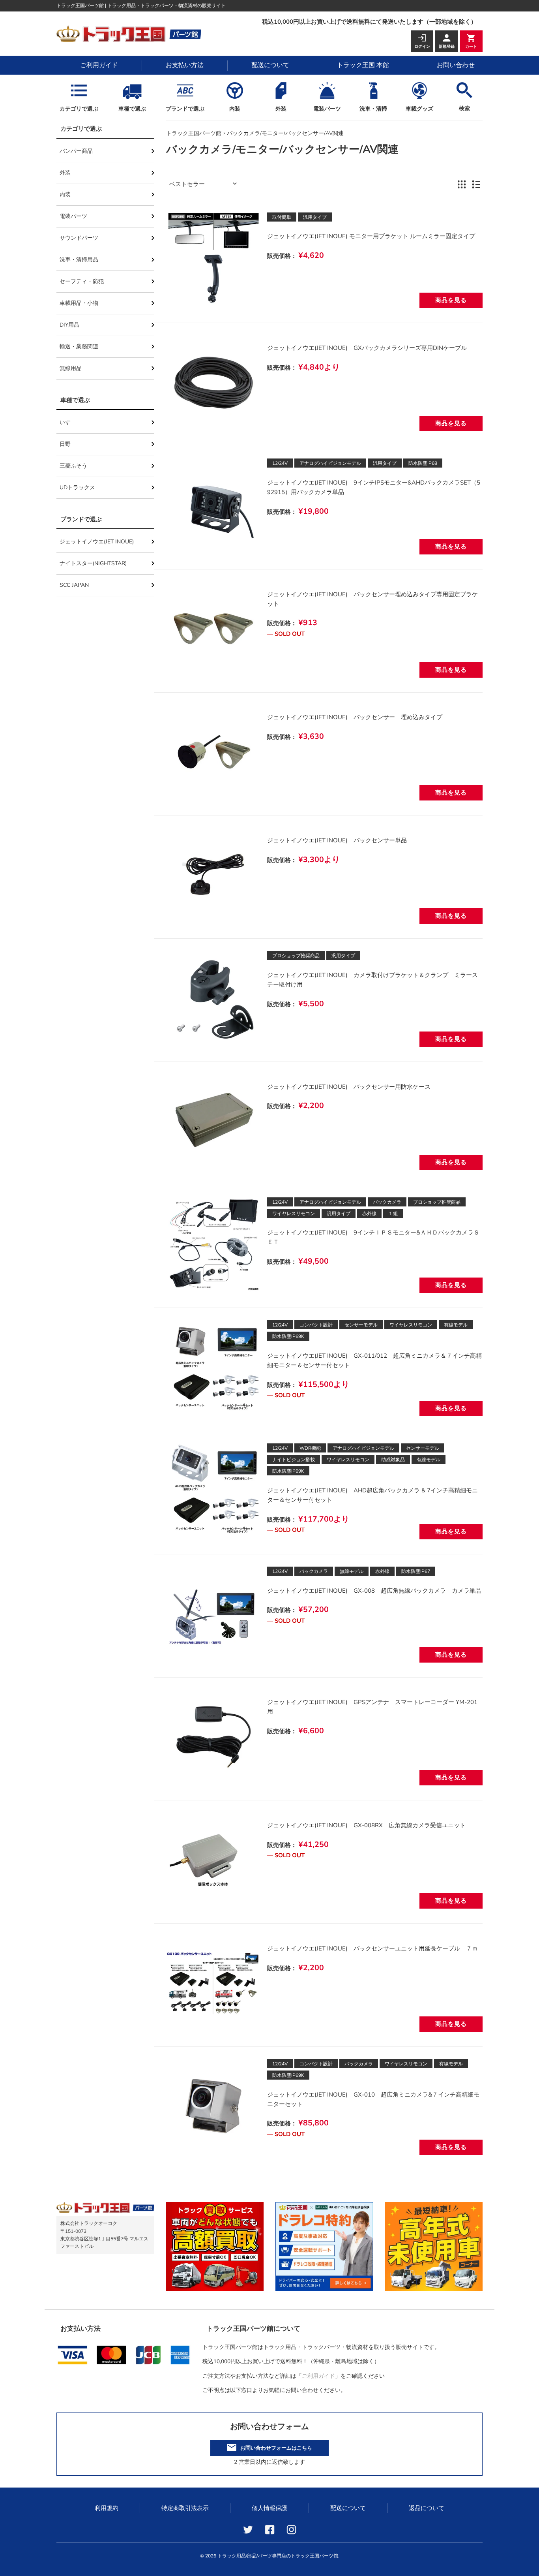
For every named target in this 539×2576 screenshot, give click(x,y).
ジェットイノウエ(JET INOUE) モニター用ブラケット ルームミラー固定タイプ (371, 236)
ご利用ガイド (99, 65)
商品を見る (451, 300)
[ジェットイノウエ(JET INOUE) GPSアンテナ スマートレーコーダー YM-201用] (214, 1737)
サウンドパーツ (79, 238)
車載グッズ (419, 109)
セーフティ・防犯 (82, 281)
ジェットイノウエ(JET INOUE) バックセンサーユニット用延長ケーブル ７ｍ (372, 1948)
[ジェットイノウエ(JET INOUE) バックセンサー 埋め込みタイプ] (214, 752)
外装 (281, 109)
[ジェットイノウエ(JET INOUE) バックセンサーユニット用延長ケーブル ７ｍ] (214, 1983)
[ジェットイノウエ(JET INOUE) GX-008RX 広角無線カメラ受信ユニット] (214, 1860)
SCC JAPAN (74, 585)
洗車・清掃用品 (79, 260)
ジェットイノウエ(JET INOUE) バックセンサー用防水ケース (349, 1087)
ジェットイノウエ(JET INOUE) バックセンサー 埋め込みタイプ (355, 717)
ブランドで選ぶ (185, 109)
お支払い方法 (185, 65)
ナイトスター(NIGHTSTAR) (93, 563)
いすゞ (68, 422)
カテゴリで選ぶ (79, 109)
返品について (427, 2508)
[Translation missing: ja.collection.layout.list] (476, 184)
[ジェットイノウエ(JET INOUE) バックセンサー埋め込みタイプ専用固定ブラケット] (214, 629)
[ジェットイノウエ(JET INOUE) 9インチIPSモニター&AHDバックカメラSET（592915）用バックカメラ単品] (214, 506)
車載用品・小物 (79, 303)
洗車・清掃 (373, 109)
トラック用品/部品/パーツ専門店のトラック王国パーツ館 (278, 2556)
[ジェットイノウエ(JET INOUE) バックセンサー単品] (214, 875)
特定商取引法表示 (185, 2508)
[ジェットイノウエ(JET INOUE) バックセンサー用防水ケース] (214, 1121)
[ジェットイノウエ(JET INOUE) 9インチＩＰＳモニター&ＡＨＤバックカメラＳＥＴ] (214, 1245)
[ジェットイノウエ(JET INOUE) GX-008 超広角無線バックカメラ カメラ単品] (214, 1614)
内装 (235, 109)
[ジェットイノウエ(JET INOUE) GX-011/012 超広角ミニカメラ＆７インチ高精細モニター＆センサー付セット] (214, 1367)
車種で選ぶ (132, 109)
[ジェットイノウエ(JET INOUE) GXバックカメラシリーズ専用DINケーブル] (214, 382)
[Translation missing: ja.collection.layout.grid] (462, 184)
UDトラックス (77, 488)
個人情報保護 (269, 2508)
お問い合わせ (456, 65)
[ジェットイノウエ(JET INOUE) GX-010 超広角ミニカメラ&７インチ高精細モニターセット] (214, 2106)
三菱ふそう (73, 466)
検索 (464, 108)
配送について (270, 65)
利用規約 (107, 2508)
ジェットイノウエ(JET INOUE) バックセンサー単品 (337, 840)
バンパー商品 (76, 151)
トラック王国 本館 (363, 65)
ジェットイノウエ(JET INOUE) (97, 542)
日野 (65, 444)
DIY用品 (69, 325)
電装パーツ (327, 109)
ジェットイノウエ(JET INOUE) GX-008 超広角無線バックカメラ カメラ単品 (374, 1591)
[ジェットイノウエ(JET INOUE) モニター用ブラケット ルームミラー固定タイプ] (214, 260)
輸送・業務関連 (79, 347)
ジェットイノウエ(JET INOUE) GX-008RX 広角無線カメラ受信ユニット (366, 1825)
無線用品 (71, 368)
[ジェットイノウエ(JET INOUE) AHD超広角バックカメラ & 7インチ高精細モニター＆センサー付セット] (214, 1491)
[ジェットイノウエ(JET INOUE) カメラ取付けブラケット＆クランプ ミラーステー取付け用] (214, 998)
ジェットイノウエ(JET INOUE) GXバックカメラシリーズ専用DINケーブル (367, 348)
